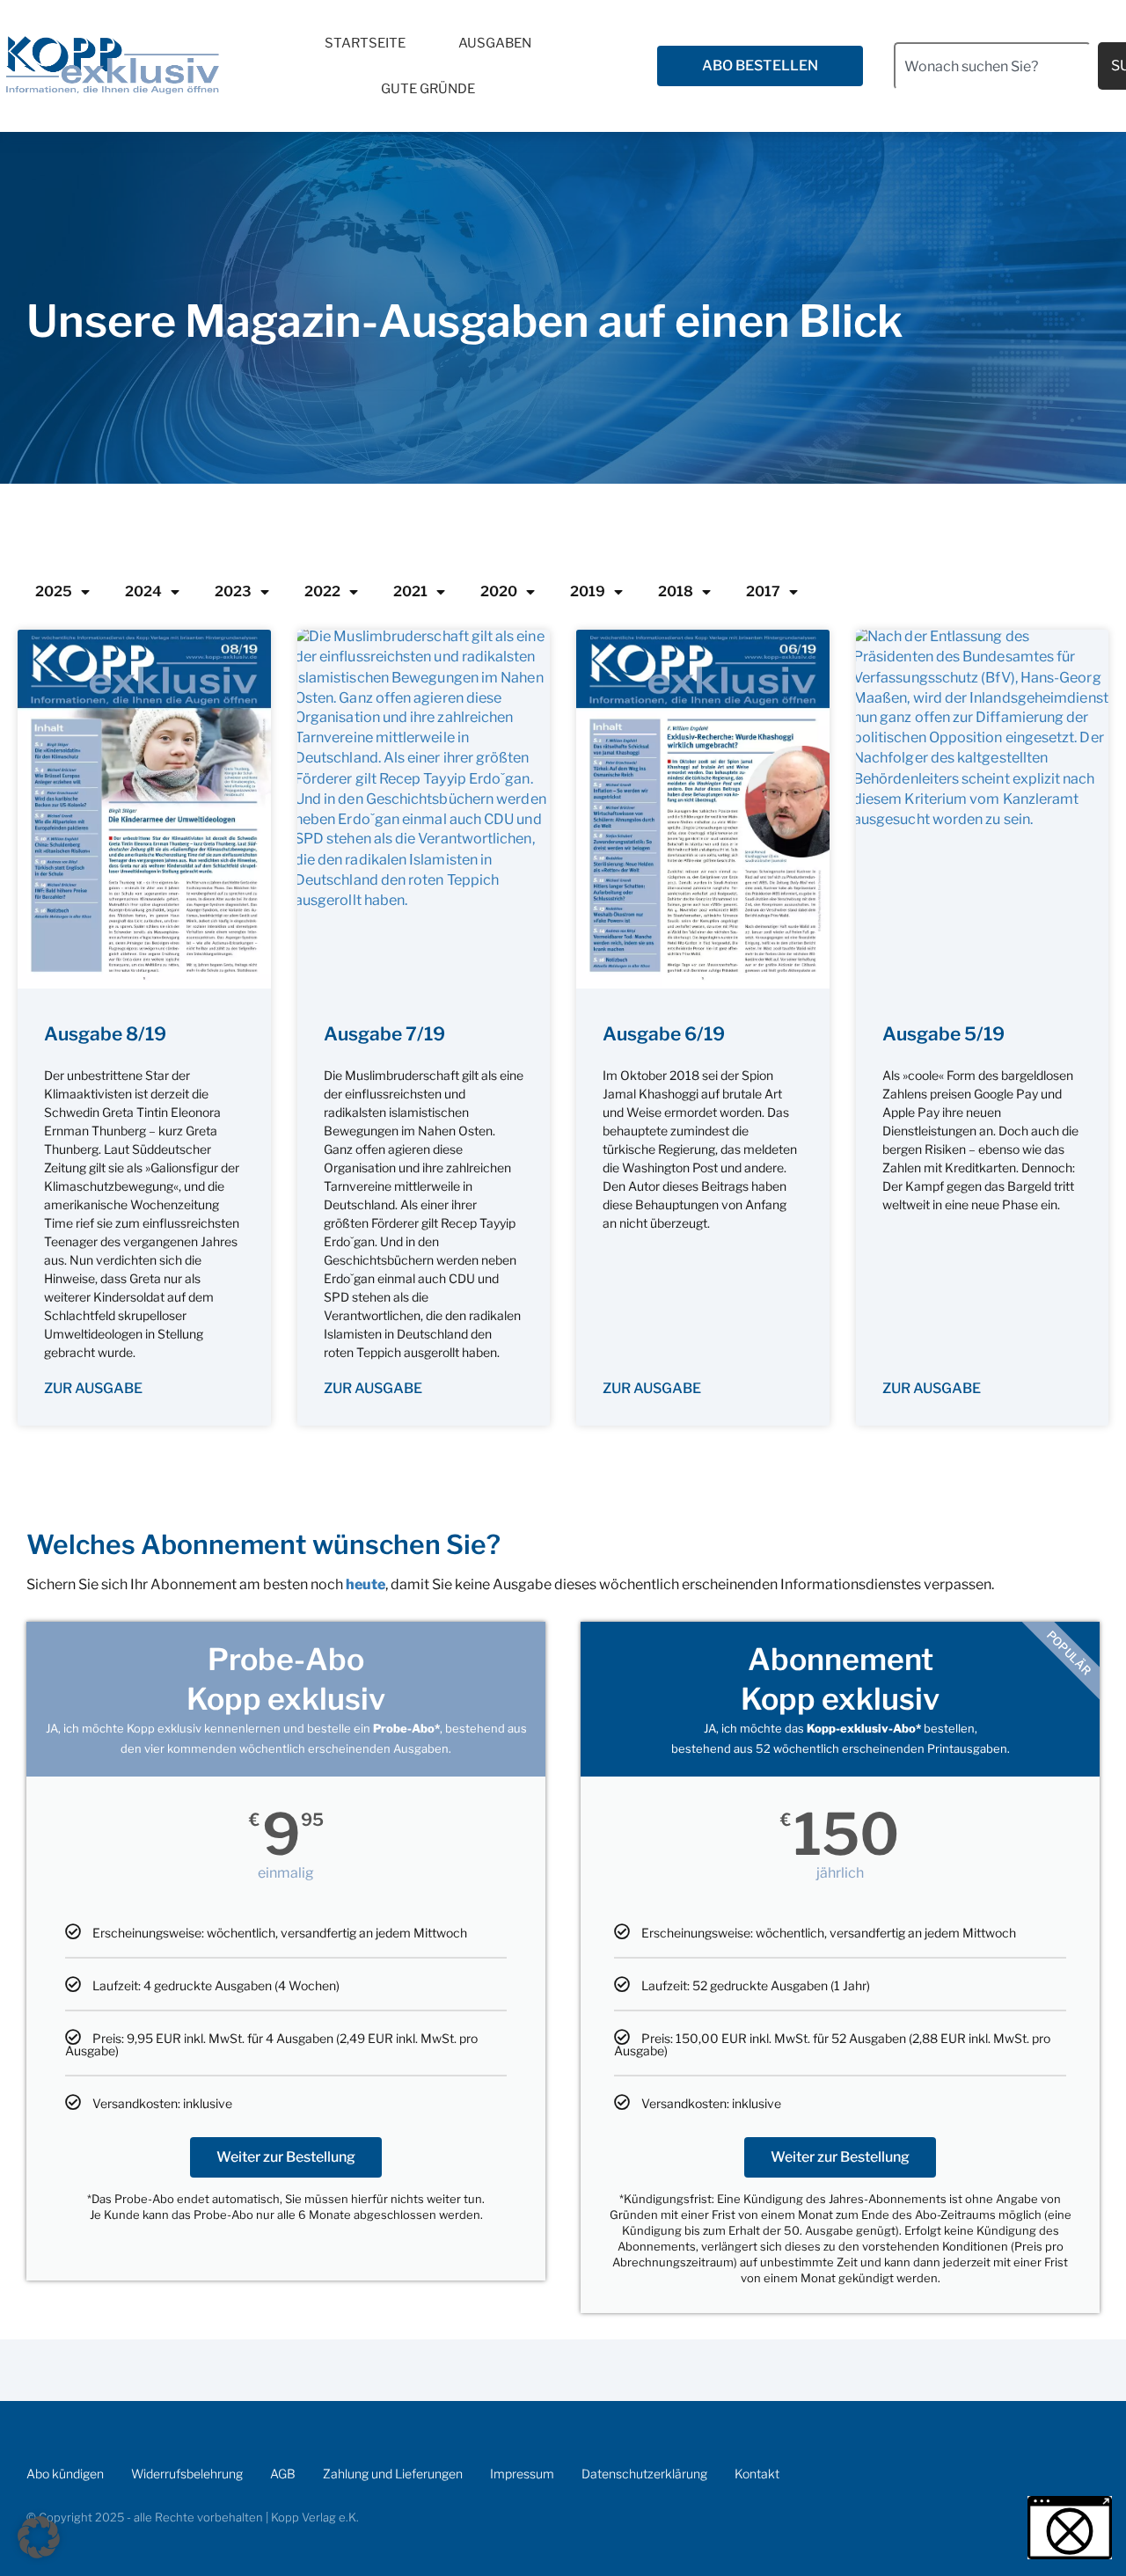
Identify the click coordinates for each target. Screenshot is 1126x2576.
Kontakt (757, 2474)
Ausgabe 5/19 (943, 1034)
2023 (233, 591)
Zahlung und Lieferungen (393, 2474)
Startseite (365, 43)
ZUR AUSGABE (93, 1388)
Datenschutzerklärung (644, 2474)
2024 (143, 591)
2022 (322, 591)
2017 (763, 591)
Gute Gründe (428, 89)
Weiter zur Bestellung (286, 2157)
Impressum (522, 2474)
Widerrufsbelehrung (187, 2474)
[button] (39, 2537)
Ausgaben (495, 43)
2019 (588, 591)
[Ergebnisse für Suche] (992, 100)
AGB (283, 2474)
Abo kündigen (65, 2474)
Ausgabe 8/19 (105, 1034)
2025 (54, 591)
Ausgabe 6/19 (664, 1034)
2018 (676, 591)
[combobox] (992, 66)
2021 (410, 591)
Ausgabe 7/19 (384, 1034)
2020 (499, 591)
